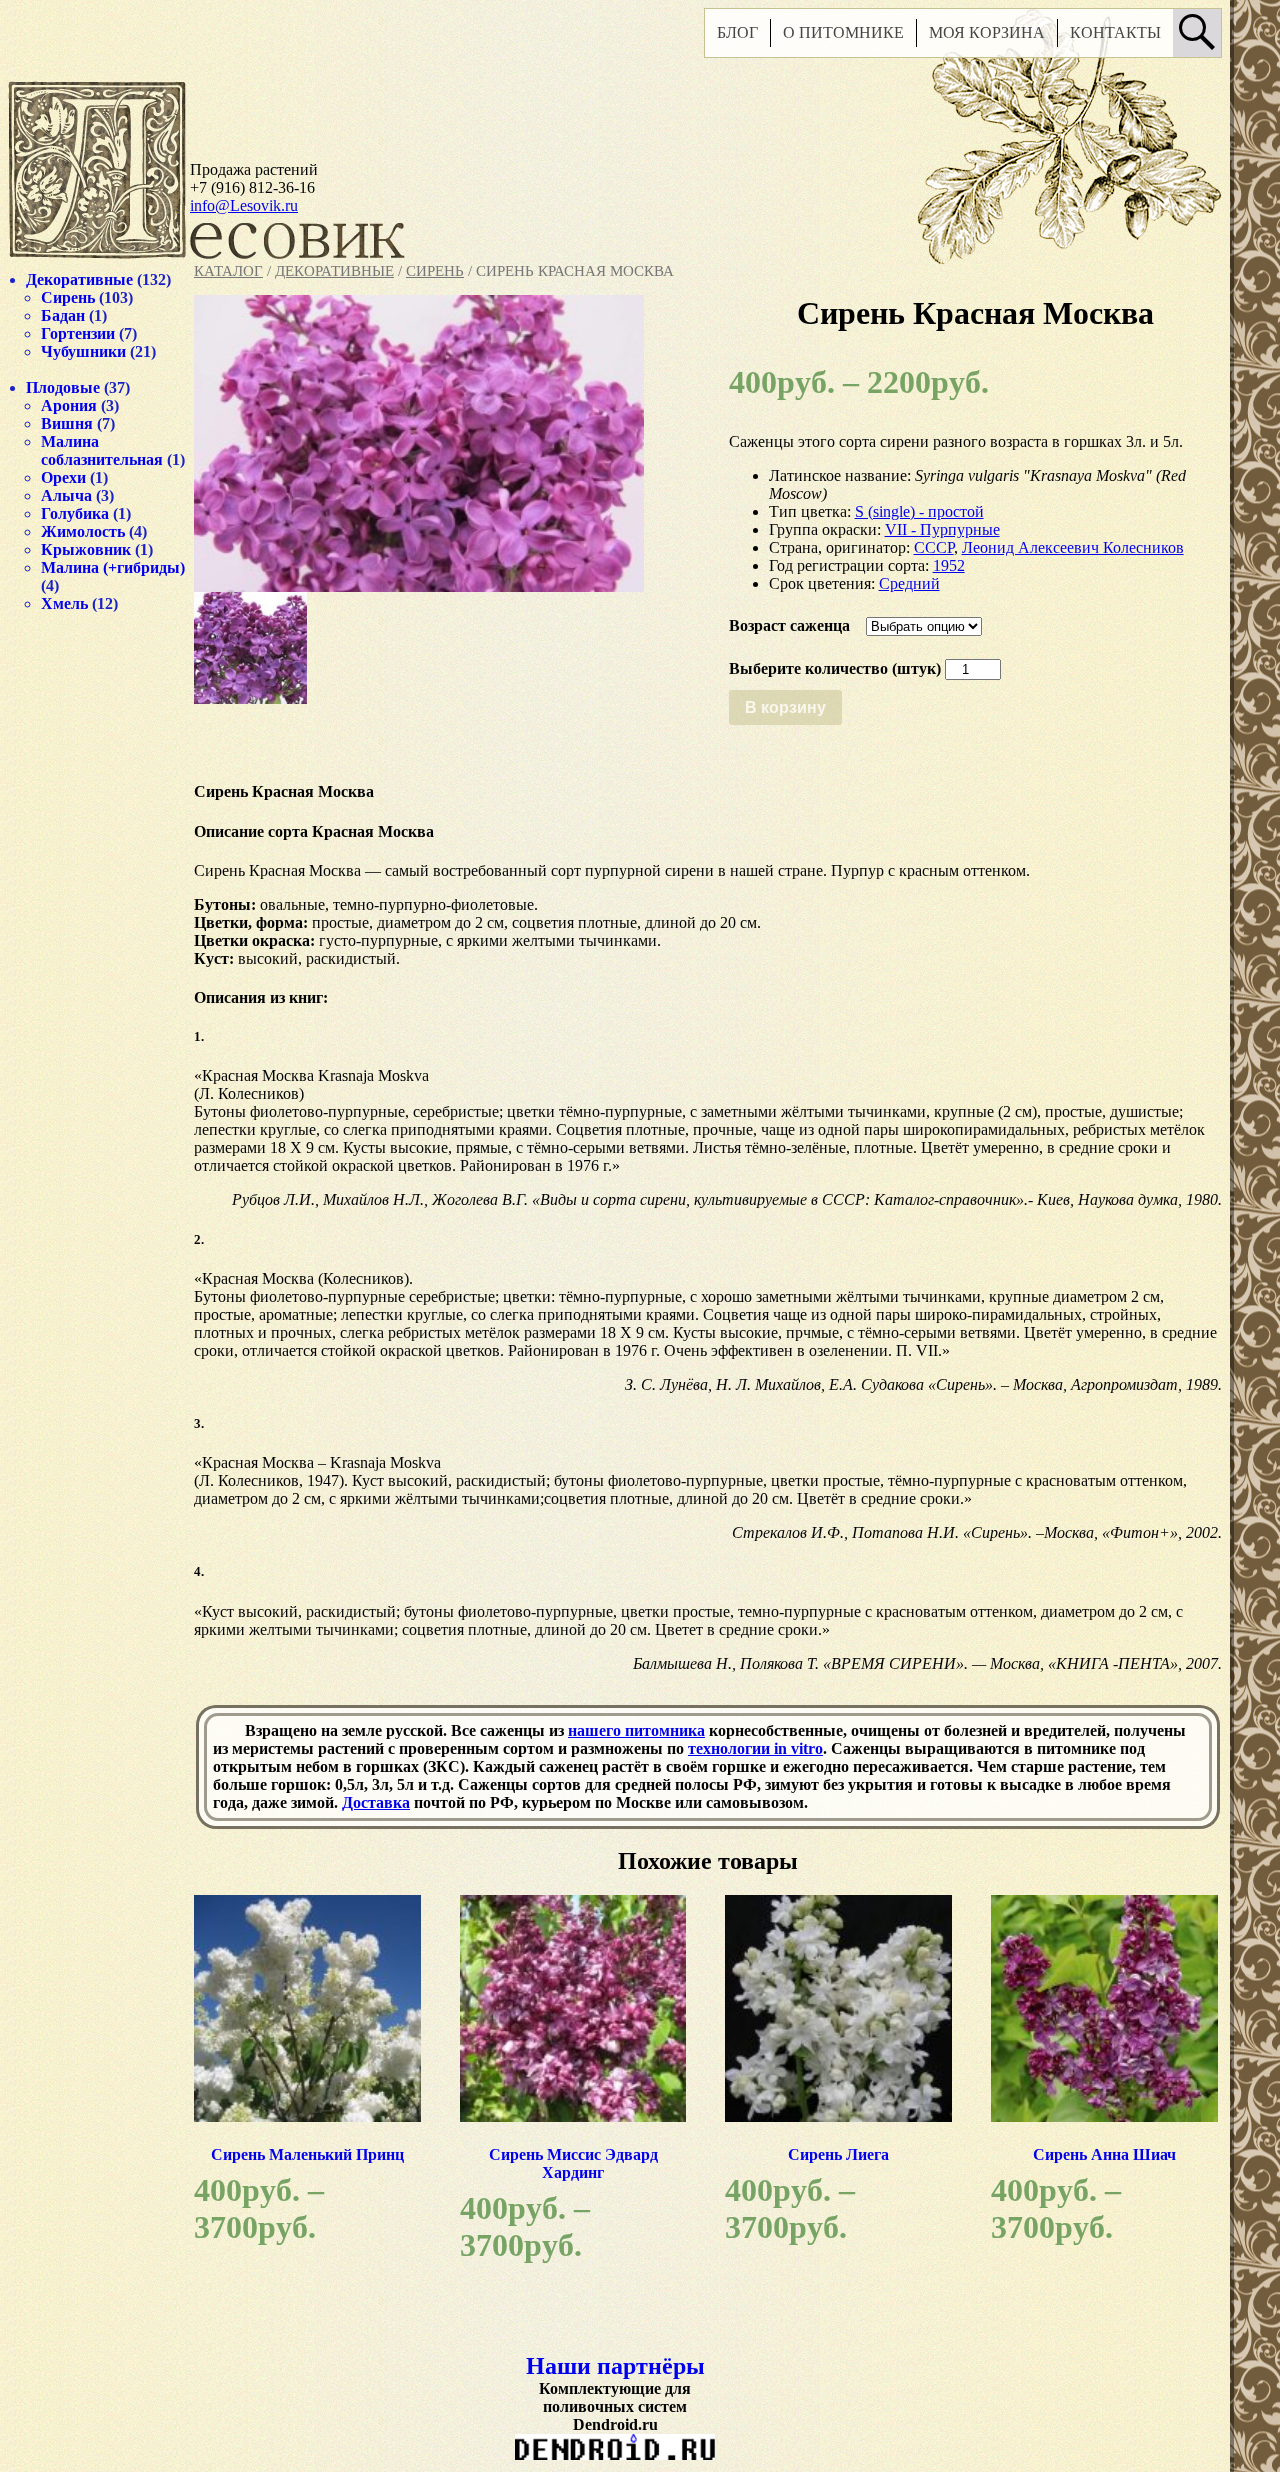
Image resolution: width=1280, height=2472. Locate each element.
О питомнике (843, 32)
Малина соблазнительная (102, 450)
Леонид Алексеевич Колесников (1073, 547)
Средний (909, 583)
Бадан (63, 315)
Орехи (63, 477)
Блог (737, 32)
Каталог (228, 271)
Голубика (75, 513)
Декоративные (334, 271)
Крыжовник (86, 549)
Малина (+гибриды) (113, 567)
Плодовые (63, 387)
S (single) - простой (919, 511)
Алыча (66, 495)
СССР (934, 547)
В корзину (785, 707)
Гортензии (78, 333)
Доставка (376, 1802)
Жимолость (83, 531)
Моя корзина (987, 32)
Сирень (435, 271)
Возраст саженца (789, 625)
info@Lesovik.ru (244, 205)
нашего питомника (636, 1730)
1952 (949, 565)
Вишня (67, 423)
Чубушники (83, 351)
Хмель (64, 603)
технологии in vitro (755, 1748)
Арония (69, 405)
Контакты (1115, 32)
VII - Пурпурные (942, 529)
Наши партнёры (615, 2366)
